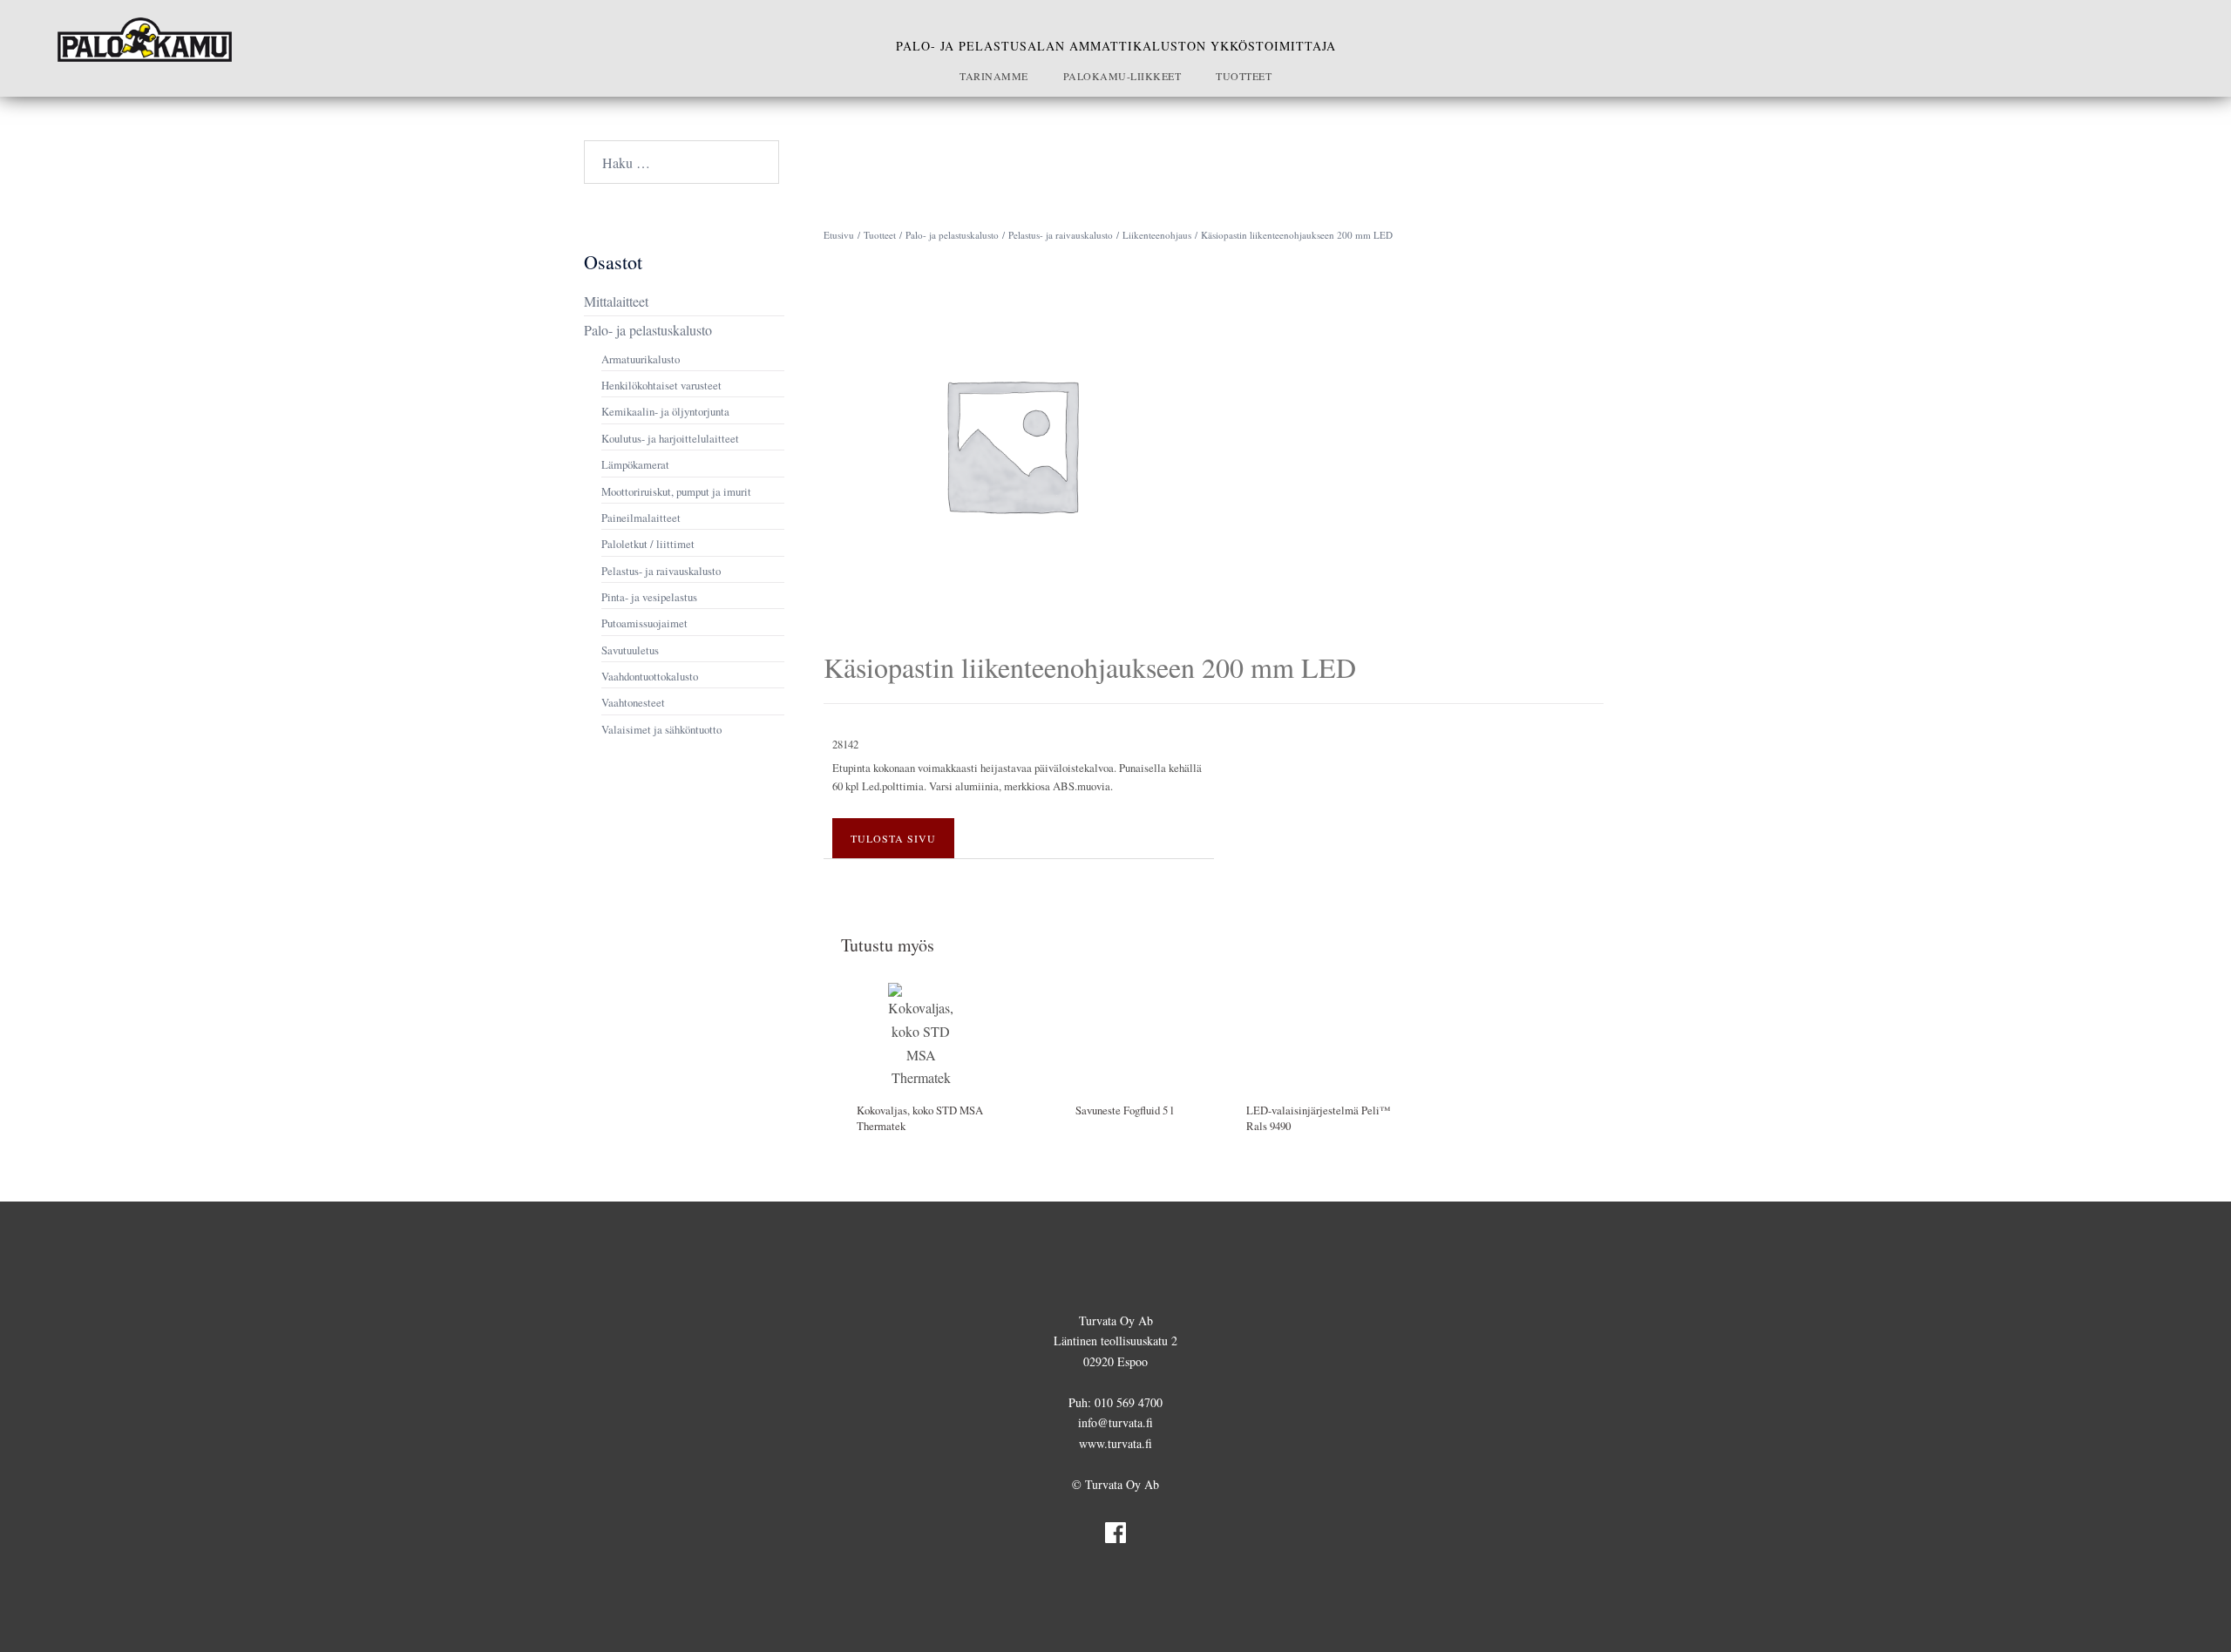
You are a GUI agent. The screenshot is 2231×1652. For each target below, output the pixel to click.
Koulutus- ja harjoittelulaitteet (670, 438)
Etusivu (839, 235)
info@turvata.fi (1115, 1422)
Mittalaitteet (616, 301)
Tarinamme (994, 76)
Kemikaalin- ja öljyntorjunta (665, 411)
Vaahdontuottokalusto (650, 676)
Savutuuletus (630, 650)
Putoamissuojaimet (644, 623)
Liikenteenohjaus (1157, 235)
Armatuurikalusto (641, 359)
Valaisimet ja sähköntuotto (661, 729)
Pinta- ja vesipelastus (649, 597)
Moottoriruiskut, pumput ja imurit (676, 491)
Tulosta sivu (893, 838)
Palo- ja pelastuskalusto (952, 235)
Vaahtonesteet (633, 702)
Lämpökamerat (635, 464)
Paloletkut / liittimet (648, 544)
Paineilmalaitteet (641, 518)
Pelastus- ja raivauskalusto (1061, 235)
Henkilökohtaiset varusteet (661, 385)
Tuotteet (1244, 76)
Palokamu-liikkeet (1122, 76)
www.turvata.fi (1115, 1443)
